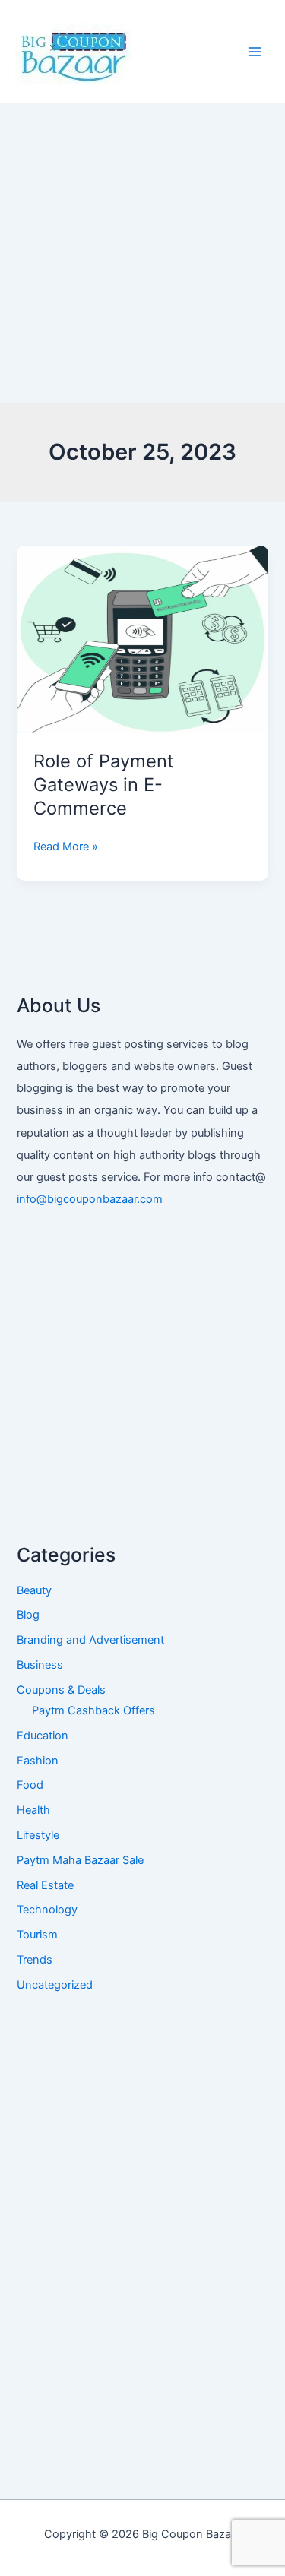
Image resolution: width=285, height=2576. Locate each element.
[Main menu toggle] (255, 51)
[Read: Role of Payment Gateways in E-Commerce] (142, 639)
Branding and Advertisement (90, 1640)
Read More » (66, 845)
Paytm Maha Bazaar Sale (80, 1860)
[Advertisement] (142, 253)
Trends (35, 1960)
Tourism (37, 1935)
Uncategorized (55, 1985)
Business (40, 1665)
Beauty (34, 1590)
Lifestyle (38, 1835)
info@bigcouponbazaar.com (90, 1199)
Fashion (38, 1761)
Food (30, 1785)
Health (33, 1810)
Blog (28, 1615)
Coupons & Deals (61, 1690)
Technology (47, 1910)
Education (43, 1736)
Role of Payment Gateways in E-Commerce (104, 785)
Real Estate (45, 1885)
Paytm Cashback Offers (93, 1710)
